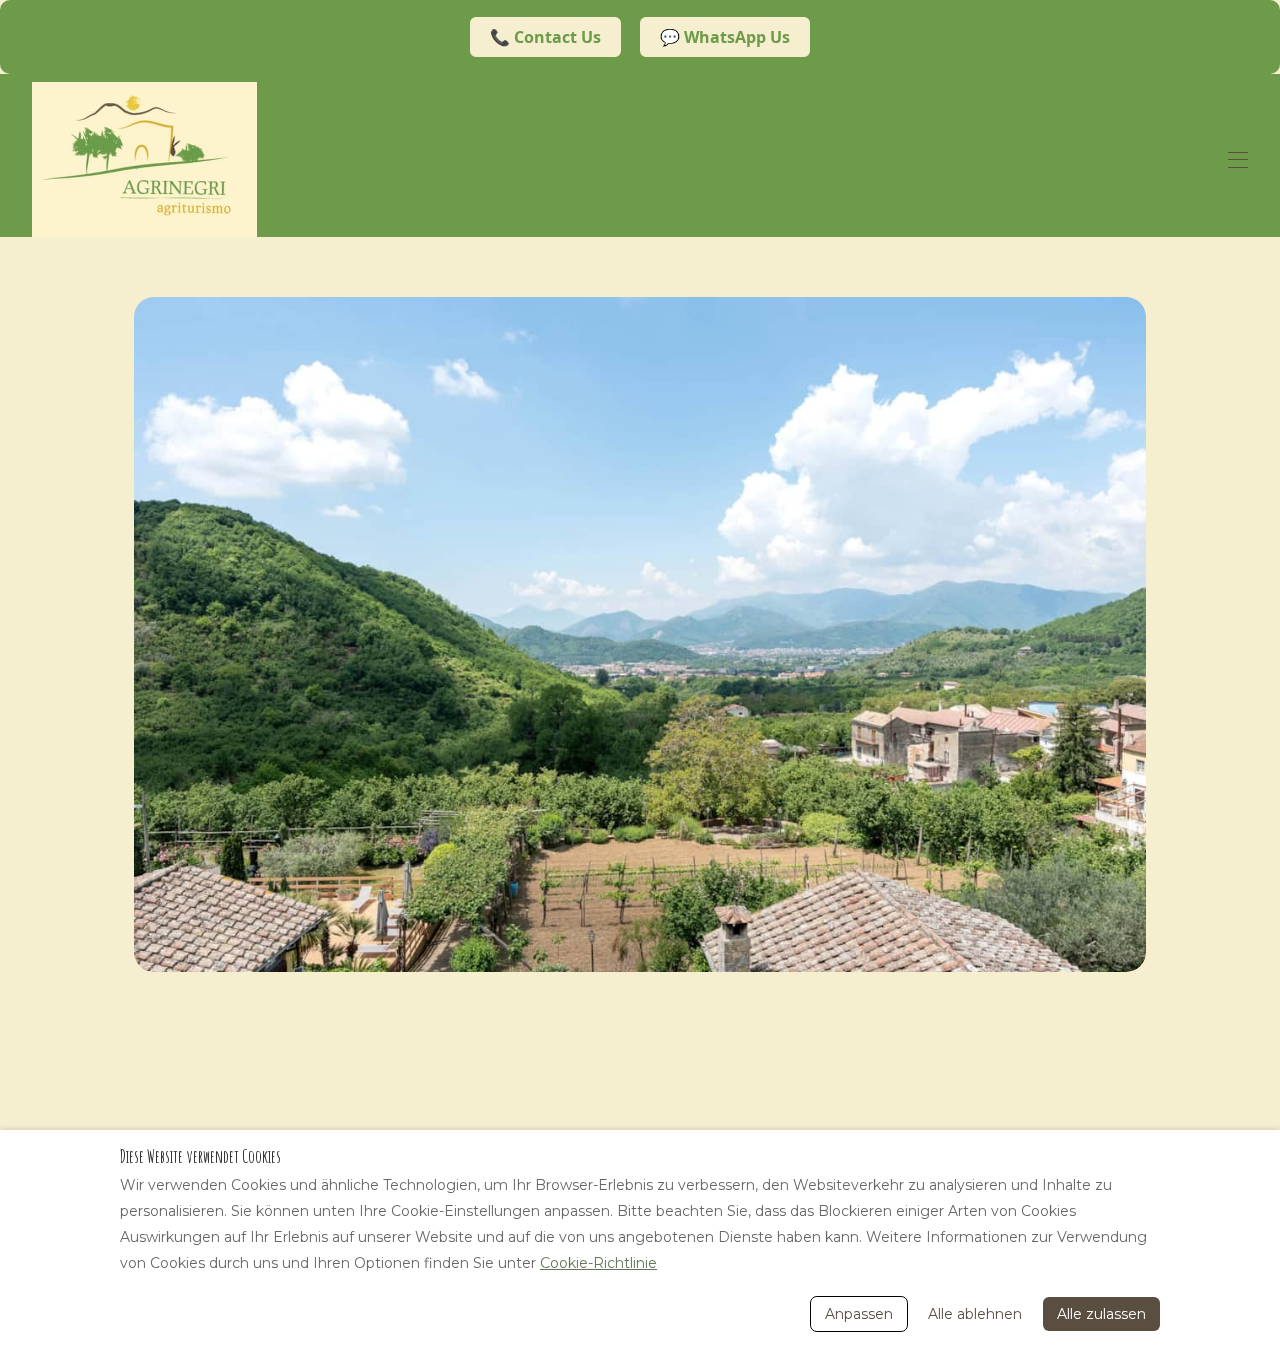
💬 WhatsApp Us (725, 37)
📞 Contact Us (545, 37)
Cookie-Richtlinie (598, 1263)
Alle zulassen (1101, 1314)
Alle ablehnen (975, 1314)
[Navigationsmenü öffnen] (1238, 160)
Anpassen (859, 1314)
